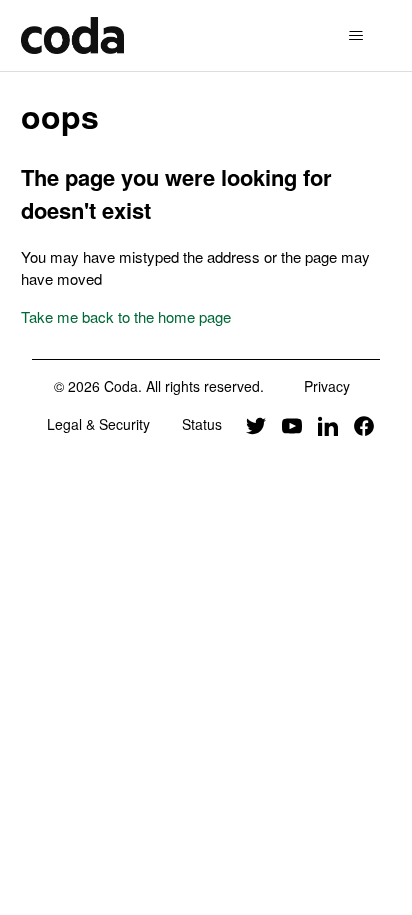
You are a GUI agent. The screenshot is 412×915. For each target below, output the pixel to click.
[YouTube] (292, 424)
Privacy (327, 386)
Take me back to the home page (126, 316)
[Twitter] (256, 424)
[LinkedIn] (328, 424)
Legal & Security (98, 424)
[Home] (72, 35)
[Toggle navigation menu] (355, 36)
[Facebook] (364, 424)
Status (202, 424)
